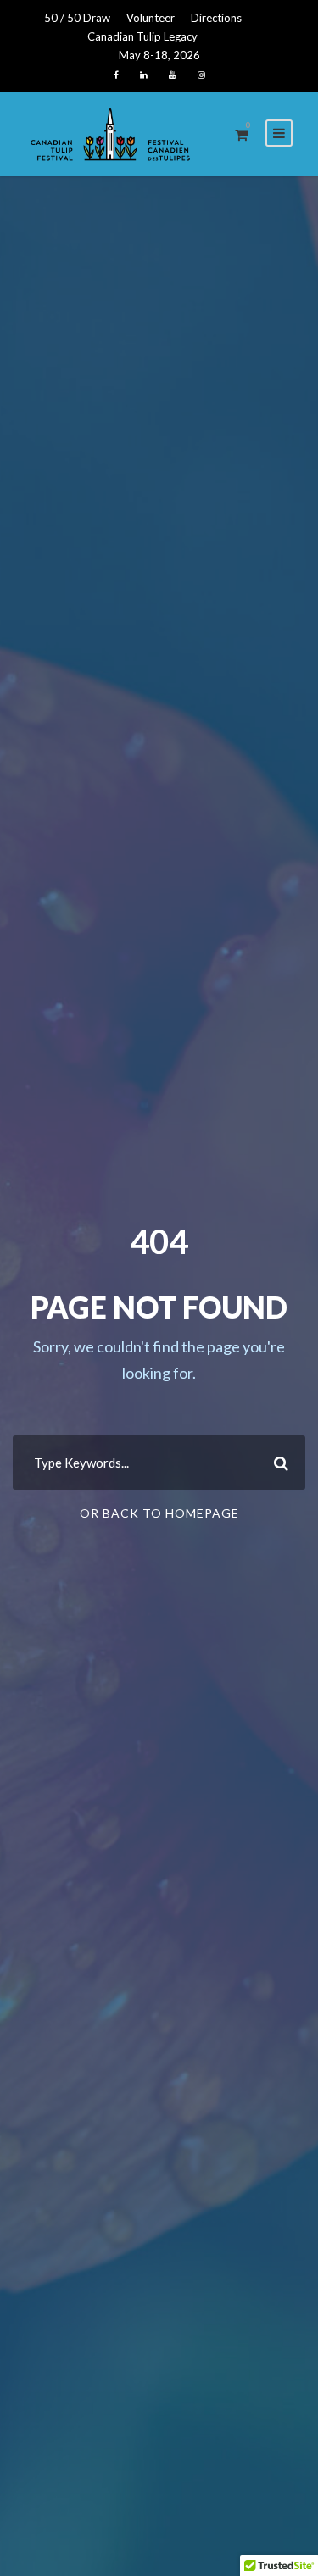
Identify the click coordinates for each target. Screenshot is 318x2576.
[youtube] (173, 75)
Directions (216, 18)
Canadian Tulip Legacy (142, 36)
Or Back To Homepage (159, 1513)
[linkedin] (144, 75)
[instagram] (201, 75)
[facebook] (116, 75)
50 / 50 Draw (77, 18)
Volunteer (151, 18)
